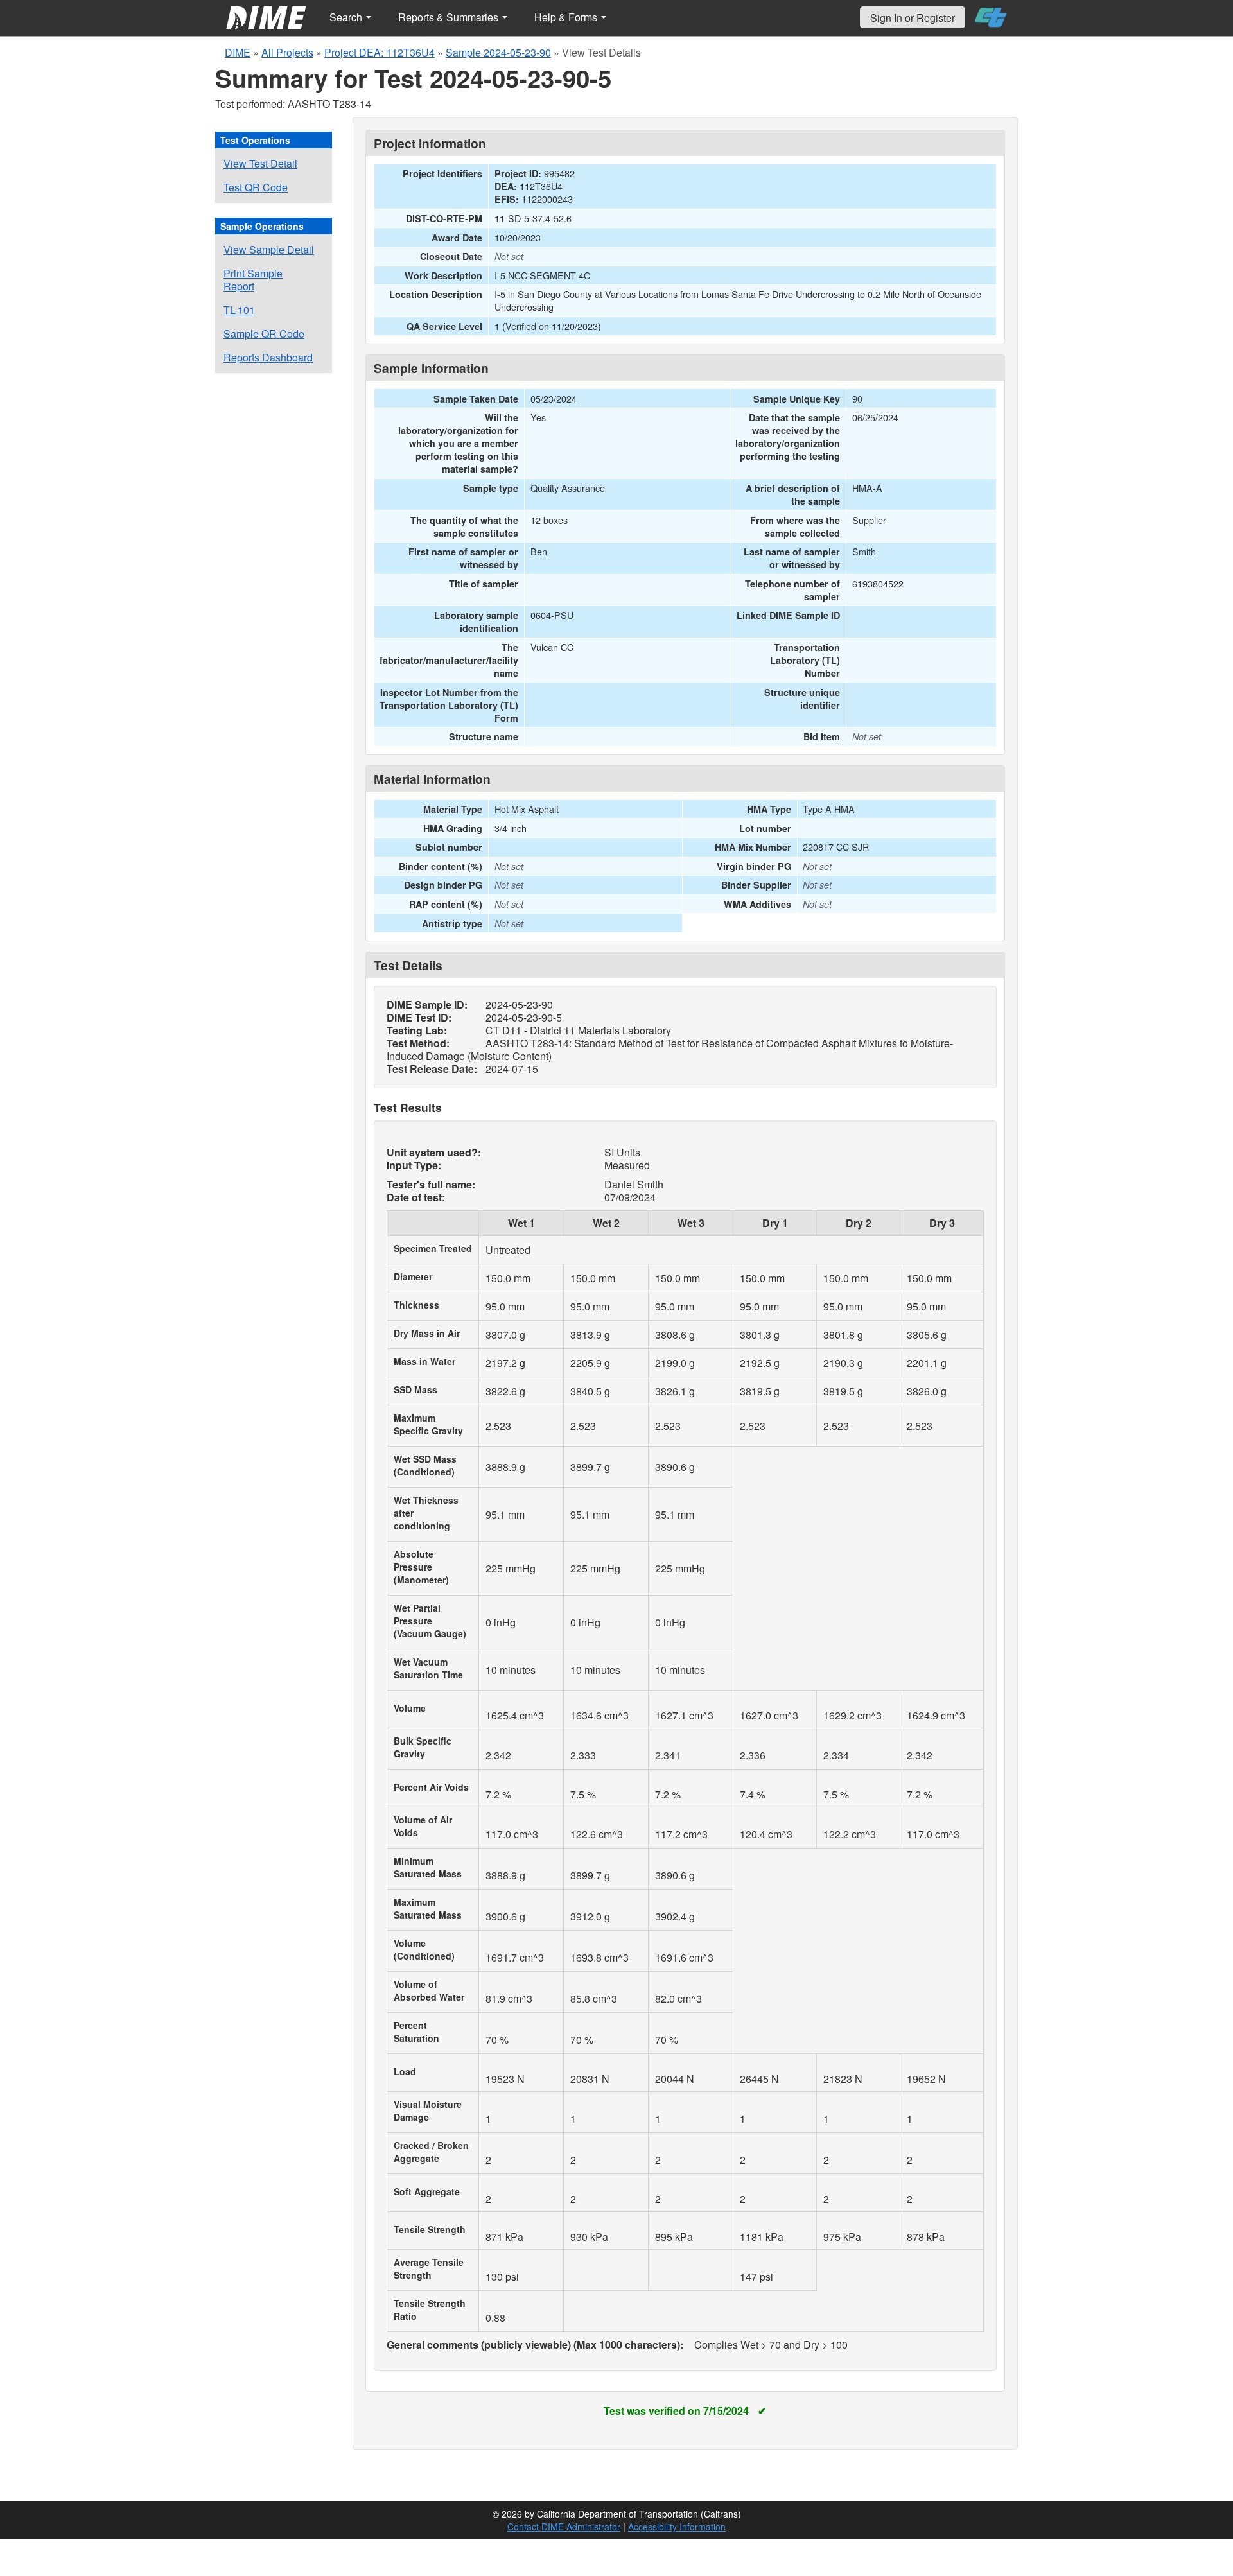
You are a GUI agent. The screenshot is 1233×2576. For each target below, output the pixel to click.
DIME (238, 52)
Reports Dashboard (268, 357)
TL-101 (239, 310)
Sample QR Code (264, 334)
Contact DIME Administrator (564, 2527)
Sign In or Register (913, 18)
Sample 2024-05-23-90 (498, 52)
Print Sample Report (253, 280)
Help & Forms (567, 17)
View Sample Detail (269, 249)
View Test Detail (260, 163)
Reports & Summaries (450, 17)
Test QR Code (256, 187)
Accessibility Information (677, 2527)
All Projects (287, 52)
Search (347, 17)
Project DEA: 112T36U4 (380, 52)
